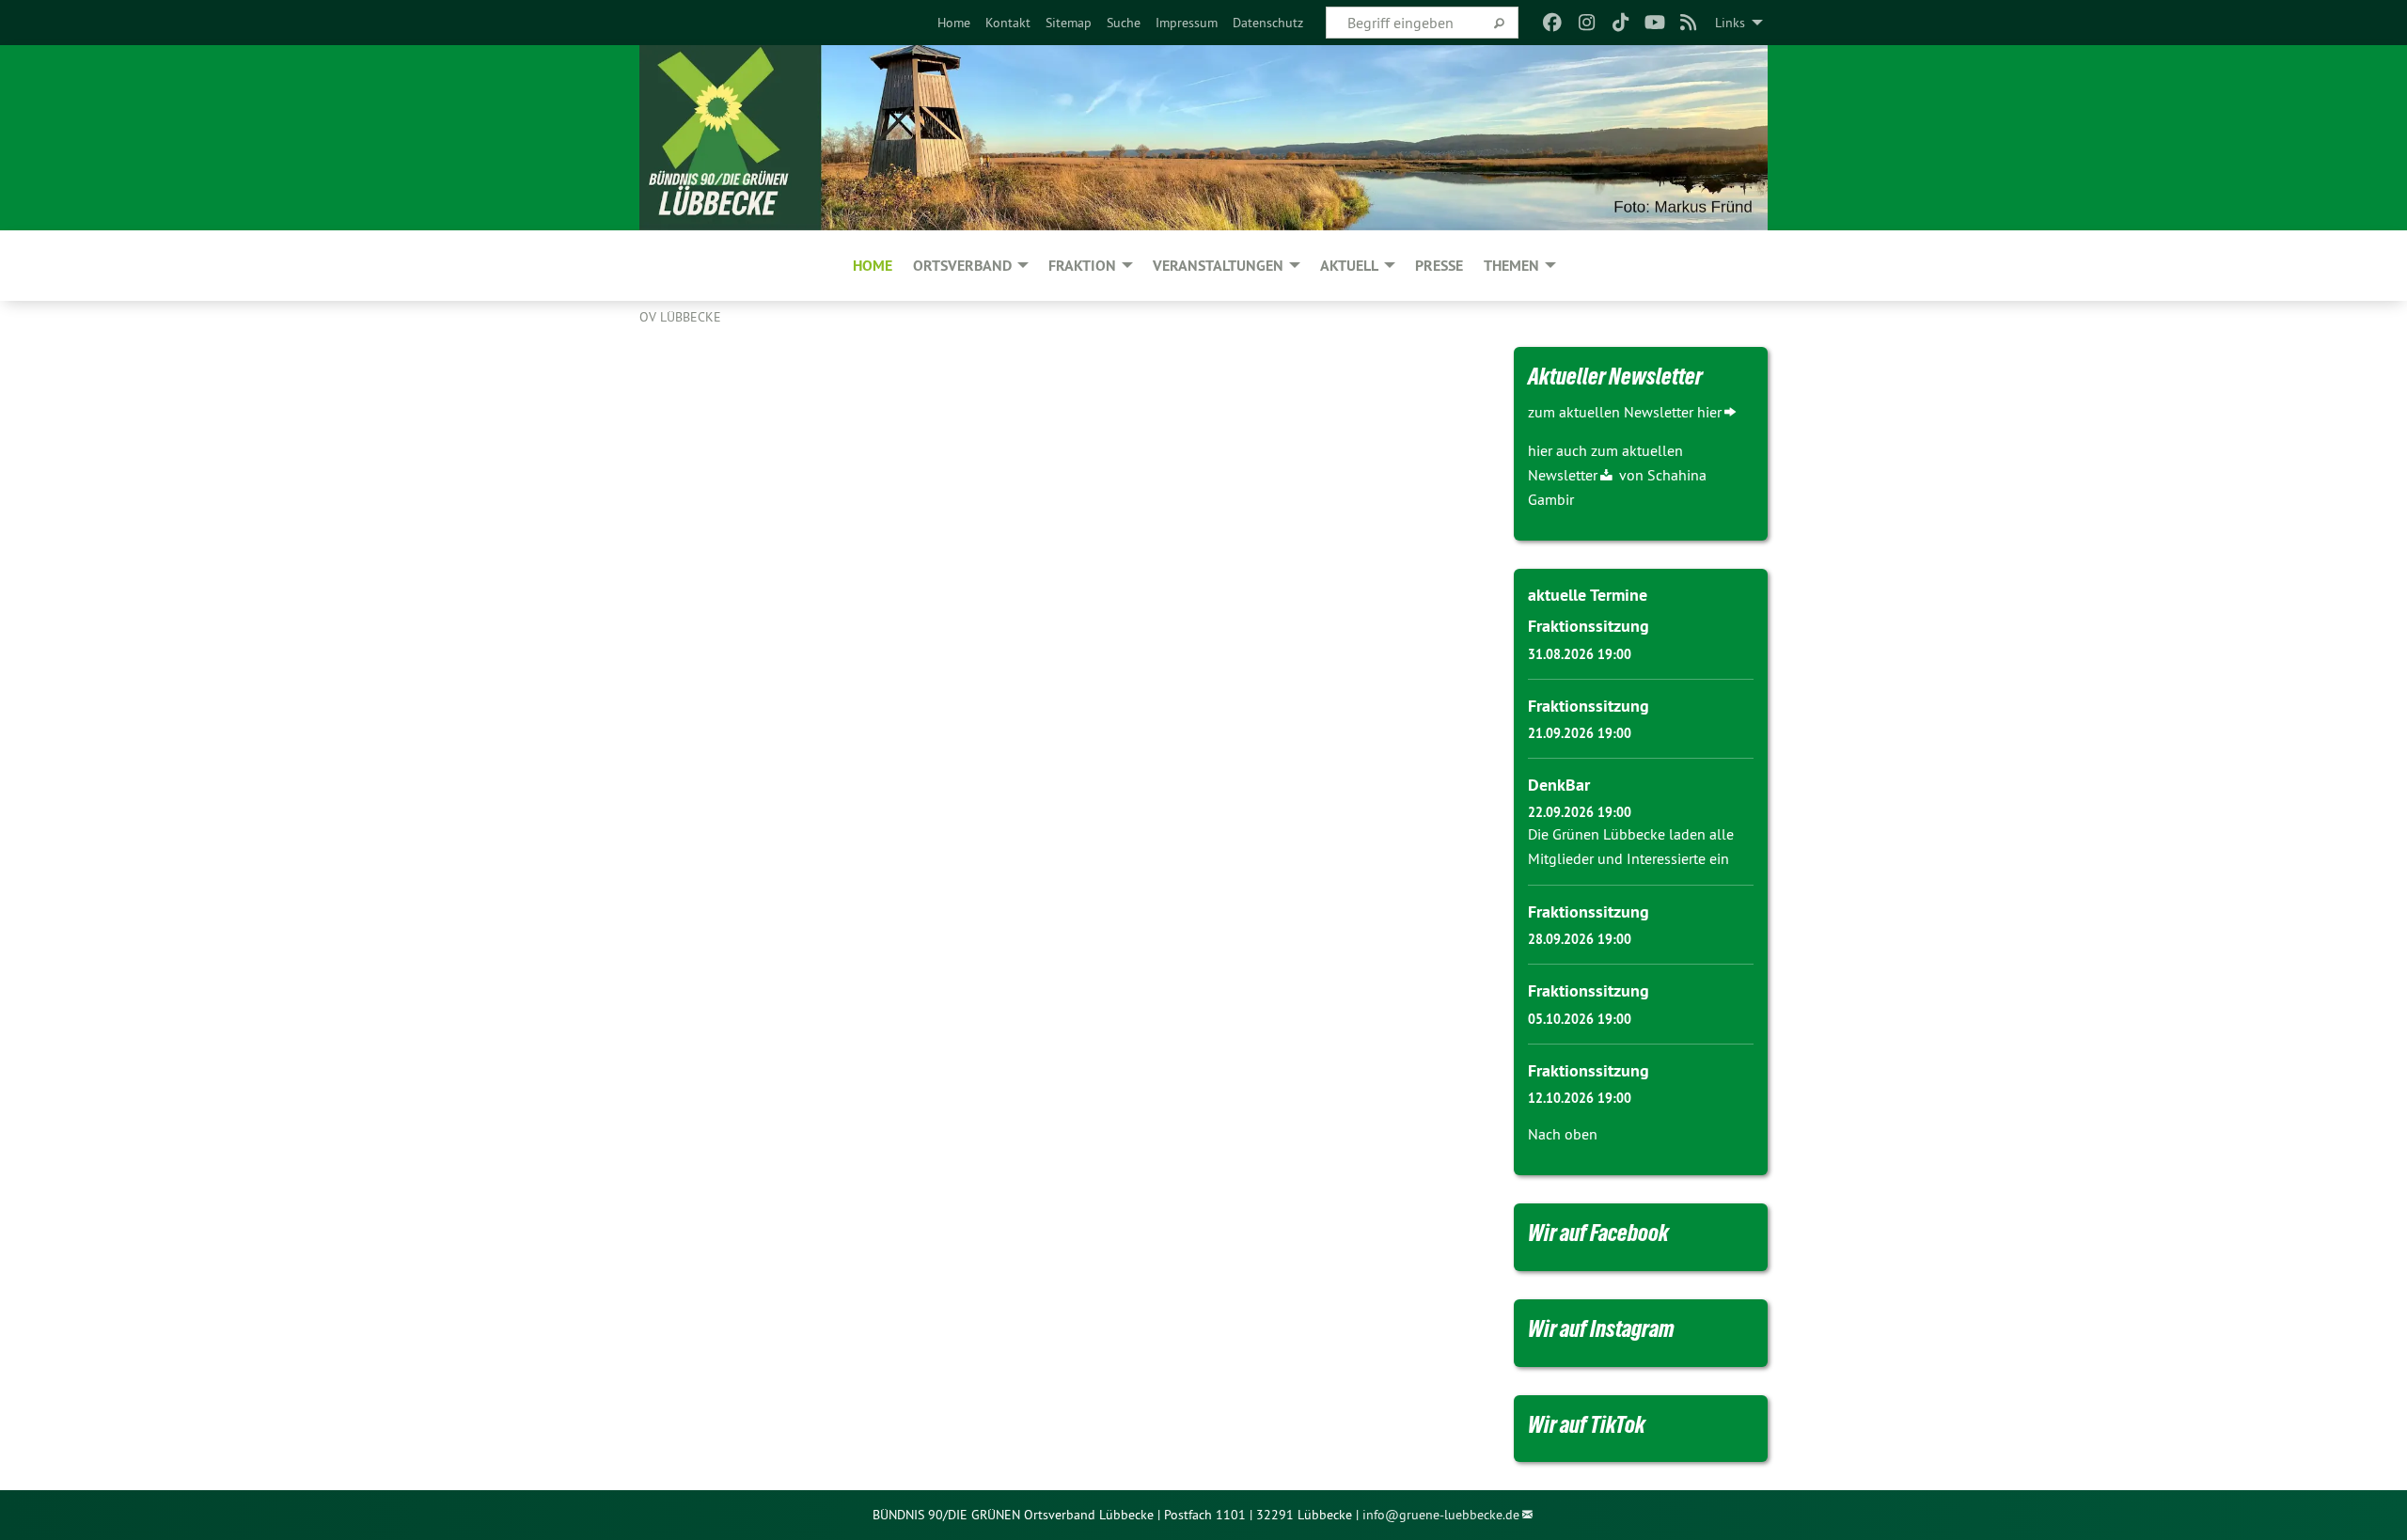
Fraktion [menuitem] (1082, 266)
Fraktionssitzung (1589, 626)
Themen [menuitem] (1511, 266)
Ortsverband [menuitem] (962, 266)
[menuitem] (954, 23)
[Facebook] (1553, 23)
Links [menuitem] (1730, 23)
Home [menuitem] (873, 266)
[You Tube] (1654, 23)
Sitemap (1069, 23)
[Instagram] (1587, 23)
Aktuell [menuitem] (1349, 266)
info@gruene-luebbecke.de (1441, 1515)
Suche (1124, 23)
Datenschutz (1268, 23)
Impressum (1187, 23)
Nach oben (1563, 1134)
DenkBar (1559, 785)
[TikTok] (1620, 23)
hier (1709, 412)
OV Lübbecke (680, 317)
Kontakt (1008, 23)
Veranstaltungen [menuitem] (1218, 266)
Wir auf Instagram (1601, 1328)
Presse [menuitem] (1439, 266)
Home (954, 23)
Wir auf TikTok (1587, 1424)
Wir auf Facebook (1598, 1233)
